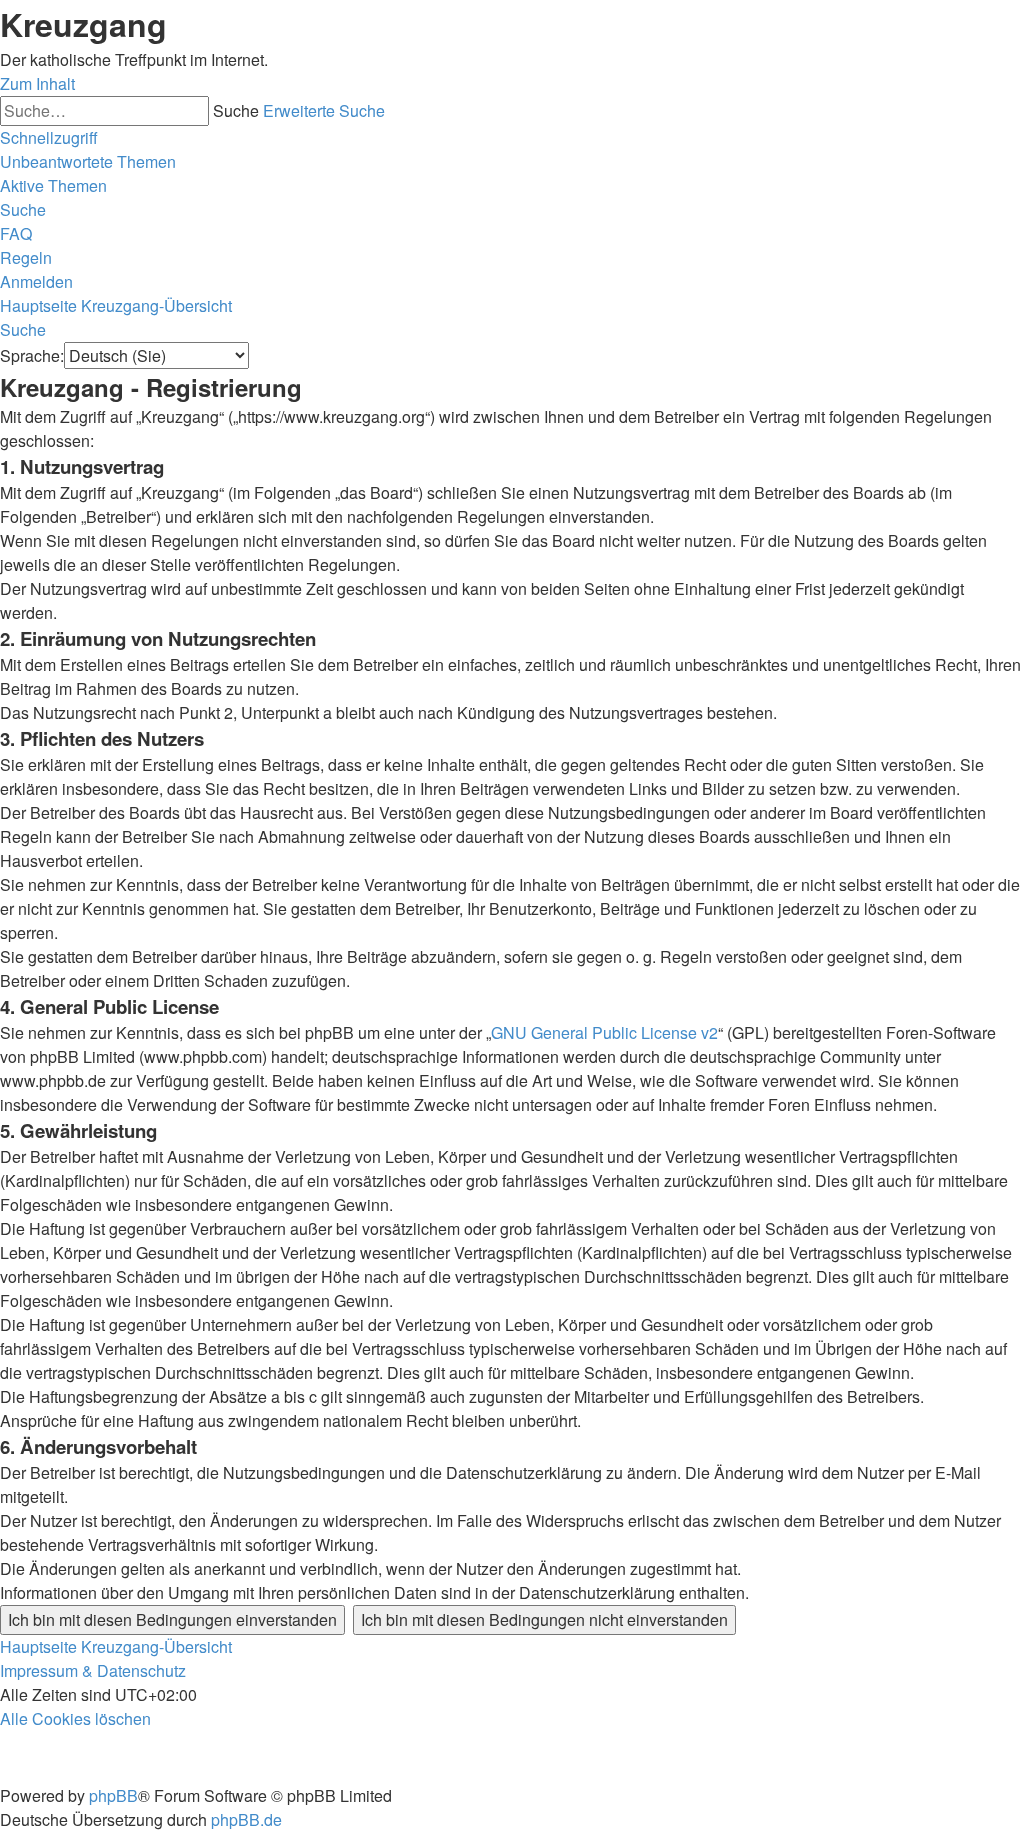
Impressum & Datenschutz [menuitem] (93, 1670)
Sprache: (32, 355)
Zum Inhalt (37, 83)
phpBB (113, 1795)
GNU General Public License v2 (604, 1032)
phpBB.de (246, 1819)
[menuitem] (88, 161)
